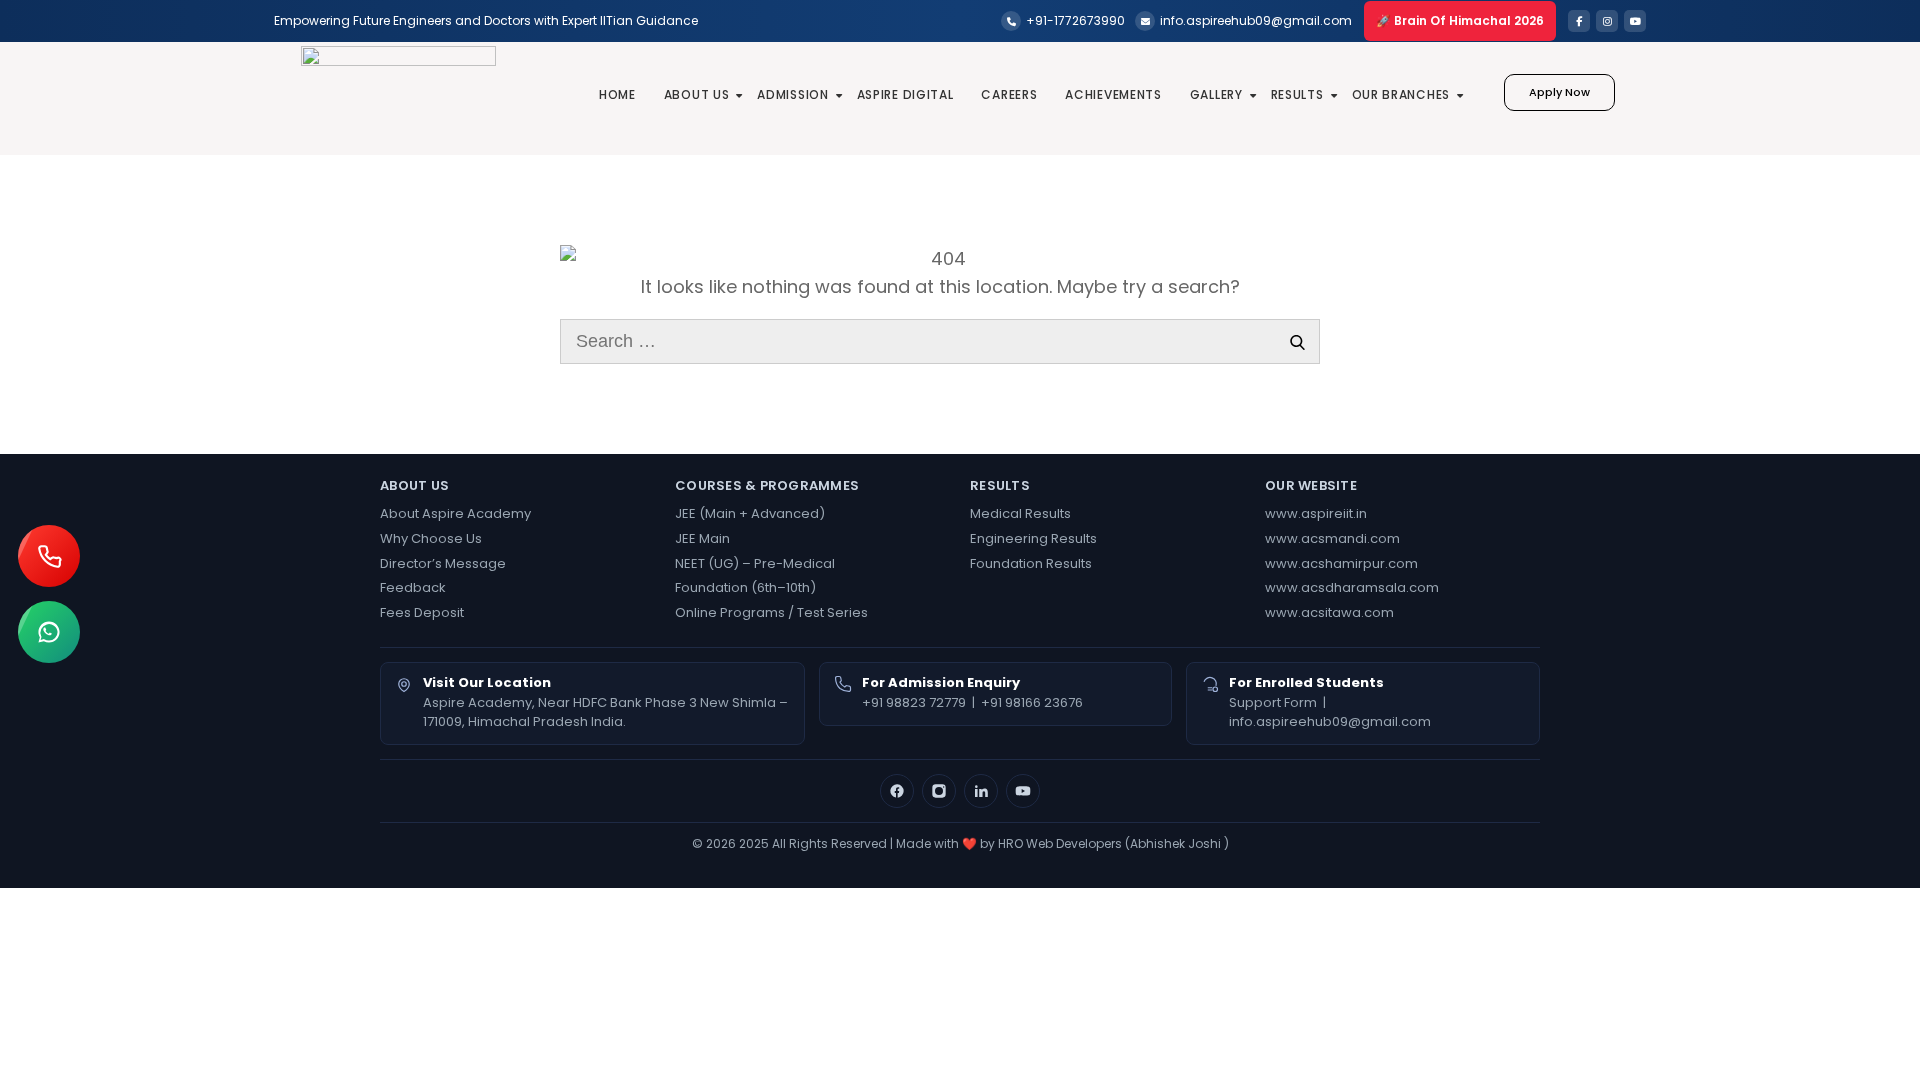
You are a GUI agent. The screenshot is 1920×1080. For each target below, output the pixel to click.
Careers (1009, 94)
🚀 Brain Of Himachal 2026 (1460, 20)
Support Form (1273, 702)
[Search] (1297, 341)
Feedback (413, 587)
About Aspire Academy (455, 513)
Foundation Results (1031, 563)
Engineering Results (1033, 538)
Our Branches (1401, 94)
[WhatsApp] (49, 632)
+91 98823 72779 (914, 702)
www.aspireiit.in (1316, 513)
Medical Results (1020, 513)
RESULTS (1297, 94)
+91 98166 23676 (1032, 702)
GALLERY (1216, 94)
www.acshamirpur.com (1341, 563)
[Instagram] (939, 791)
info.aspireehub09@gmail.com (1330, 721)
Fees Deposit (422, 612)
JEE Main (702, 538)
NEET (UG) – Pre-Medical (755, 563)
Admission (792, 94)
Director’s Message (443, 563)
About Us (697, 94)
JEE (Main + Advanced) (750, 513)
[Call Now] (49, 556)
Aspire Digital (905, 94)
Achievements (1113, 94)
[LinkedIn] (981, 791)
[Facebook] (897, 791)
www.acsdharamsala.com (1352, 587)
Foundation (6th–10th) (745, 587)
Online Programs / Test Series (771, 612)
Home (617, 94)
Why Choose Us (431, 538)
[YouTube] (1023, 791)
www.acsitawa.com (1329, 612)
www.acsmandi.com (1332, 538)
